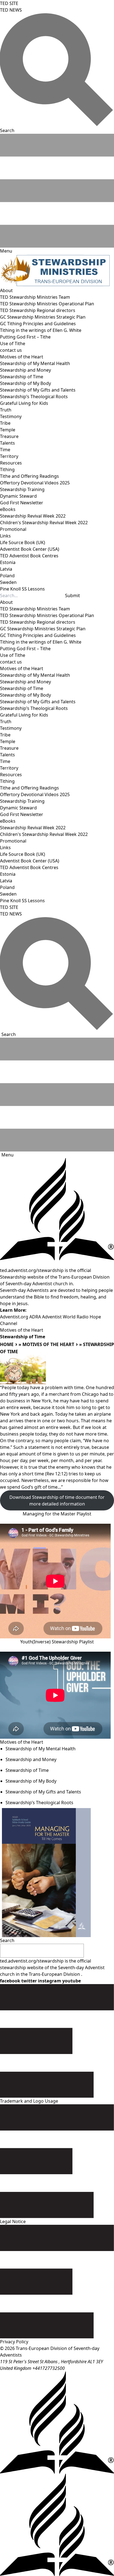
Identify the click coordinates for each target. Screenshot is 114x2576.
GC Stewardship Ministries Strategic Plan (43, 317)
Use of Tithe (13, 343)
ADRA (35, 1317)
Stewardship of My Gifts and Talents (38, 390)
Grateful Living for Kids (24, 403)
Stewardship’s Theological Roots (34, 397)
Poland (7, 576)
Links (5, 536)
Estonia (8, 562)
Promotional (13, 529)
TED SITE (9, 3)
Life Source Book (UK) (23, 542)
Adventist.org (14, 1317)
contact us (11, 350)
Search (9, 1034)
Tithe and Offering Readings (29, 476)
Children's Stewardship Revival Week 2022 (44, 523)
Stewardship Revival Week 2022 (33, 516)
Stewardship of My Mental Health (35, 363)
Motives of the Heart (22, 357)
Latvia (6, 569)
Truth (6, 410)
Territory (9, 456)
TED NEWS (11, 10)
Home (7, 1344)
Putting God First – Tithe (25, 337)
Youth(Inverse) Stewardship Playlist (57, 1642)
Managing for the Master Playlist (57, 1514)
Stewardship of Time (22, 377)
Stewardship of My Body (25, 383)
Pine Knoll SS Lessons (22, 589)
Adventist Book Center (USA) (30, 549)
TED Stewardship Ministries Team (35, 297)
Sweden (8, 582)
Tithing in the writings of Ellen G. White (41, 330)
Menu (7, 1155)
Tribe (5, 423)
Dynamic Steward (18, 496)
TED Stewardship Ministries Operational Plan (47, 304)
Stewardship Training (22, 489)
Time (5, 450)
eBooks (8, 509)
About (6, 290)
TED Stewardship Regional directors (38, 310)
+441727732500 (49, 2368)
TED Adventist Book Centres (29, 556)
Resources (11, 463)
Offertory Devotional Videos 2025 (35, 483)
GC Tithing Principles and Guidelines (38, 324)
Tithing (7, 469)
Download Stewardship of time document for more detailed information (57, 1501)
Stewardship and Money (25, 370)
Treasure (9, 436)
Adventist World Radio (65, 1317)
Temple (8, 430)
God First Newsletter (22, 503)
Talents (7, 443)
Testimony (11, 416)
